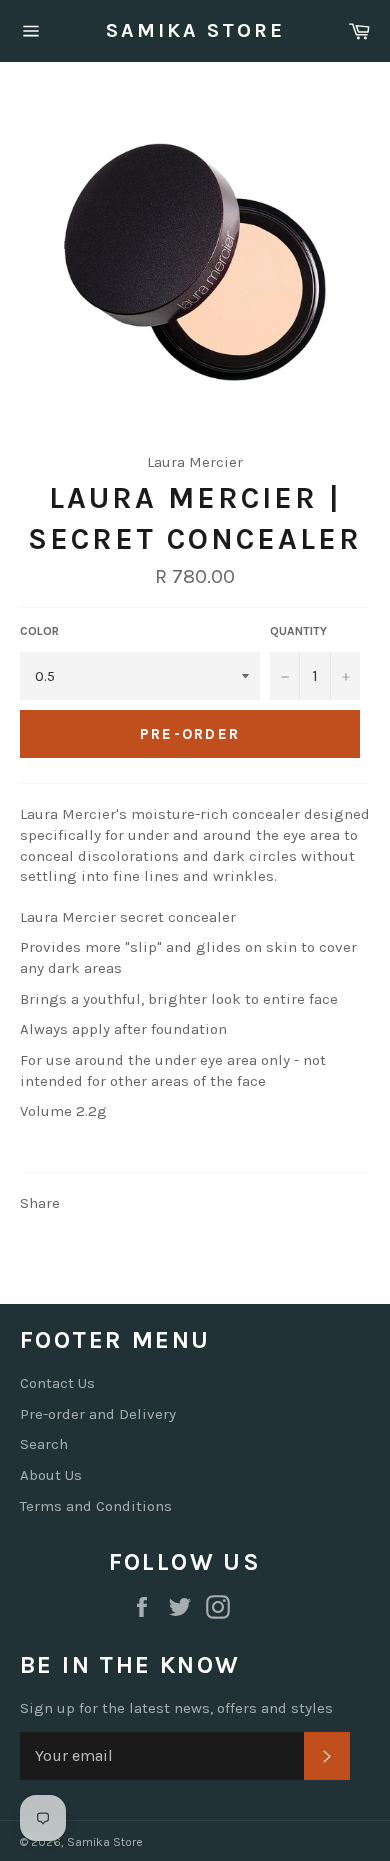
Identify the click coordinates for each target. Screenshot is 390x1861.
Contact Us (57, 1383)
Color (39, 631)
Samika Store (195, 30)
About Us (51, 1475)
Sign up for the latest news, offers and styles (176, 1708)
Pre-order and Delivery (98, 1414)
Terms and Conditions (96, 1506)
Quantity (298, 631)
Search (44, 1444)
